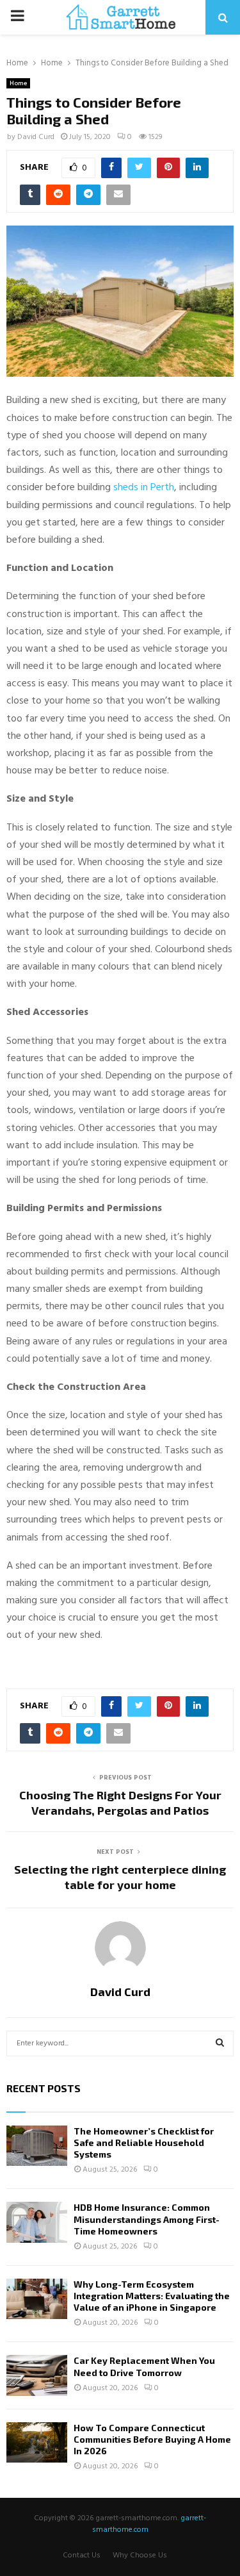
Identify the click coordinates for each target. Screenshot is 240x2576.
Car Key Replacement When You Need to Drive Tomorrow (144, 2366)
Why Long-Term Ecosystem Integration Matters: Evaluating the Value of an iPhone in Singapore (152, 2296)
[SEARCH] (220, 2043)
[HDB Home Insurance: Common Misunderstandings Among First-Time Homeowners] (37, 2222)
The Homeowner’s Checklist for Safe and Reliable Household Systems (144, 2143)
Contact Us (82, 2555)
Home (18, 83)
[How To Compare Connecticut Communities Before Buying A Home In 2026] (37, 2442)
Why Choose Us (140, 2555)
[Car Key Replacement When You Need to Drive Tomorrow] (37, 2375)
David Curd (36, 137)
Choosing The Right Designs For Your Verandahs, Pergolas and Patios (120, 1803)
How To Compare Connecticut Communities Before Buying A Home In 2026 (152, 2439)
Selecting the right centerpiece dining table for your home (120, 1877)
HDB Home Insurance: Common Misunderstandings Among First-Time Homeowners (147, 2219)
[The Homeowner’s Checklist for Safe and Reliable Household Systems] (37, 2146)
